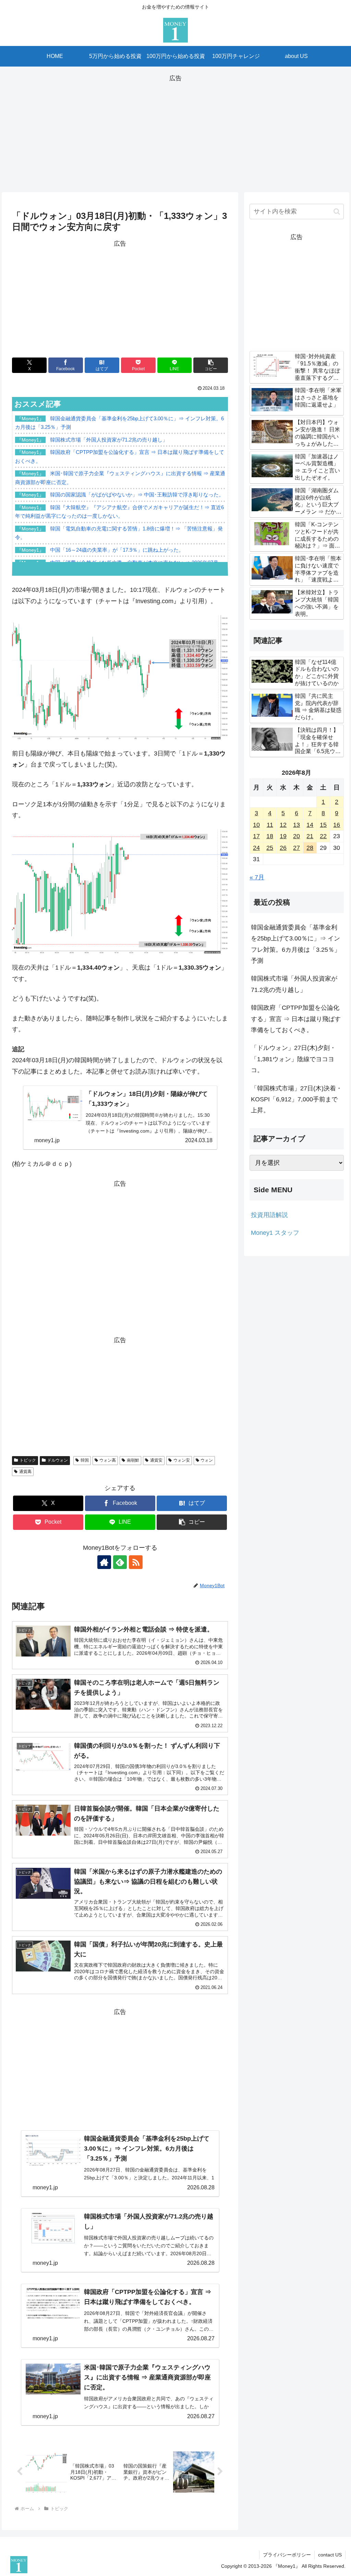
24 (256, 848)
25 (270, 848)
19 (283, 836)
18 (270, 836)
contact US (330, 2555)
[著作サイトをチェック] (104, 1562)
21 (310, 836)
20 (296, 836)
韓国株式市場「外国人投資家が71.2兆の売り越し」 (294, 984)
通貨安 (156, 1460)
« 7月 (257, 877)
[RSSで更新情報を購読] (136, 1562)
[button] (211, 365)
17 (256, 836)
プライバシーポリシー (287, 2555)
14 (310, 825)
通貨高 (25, 1472)
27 (296, 848)
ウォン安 (182, 1460)
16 (337, 825)
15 (323, 825)
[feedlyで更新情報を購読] (120, 1562)
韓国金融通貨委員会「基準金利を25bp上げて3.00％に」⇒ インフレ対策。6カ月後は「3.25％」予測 (296, 944)
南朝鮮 (133, 1460)
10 (256, 825)
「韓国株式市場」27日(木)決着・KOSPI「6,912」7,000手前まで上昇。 (296, 1099)
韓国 (85, 1460)
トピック (28, 1460)
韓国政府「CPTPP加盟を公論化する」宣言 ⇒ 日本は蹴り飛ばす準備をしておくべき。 (296, 1019)
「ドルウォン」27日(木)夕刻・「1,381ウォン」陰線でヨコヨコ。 (293, 1059)
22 (323, 836)
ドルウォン (58, 1460)
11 (270, 825)
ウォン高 (108, 1460)
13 (296, 825)
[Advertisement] (175, 132)
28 (310, 848)
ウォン (207, 1460)
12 (283, 825)
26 (283, 848)
